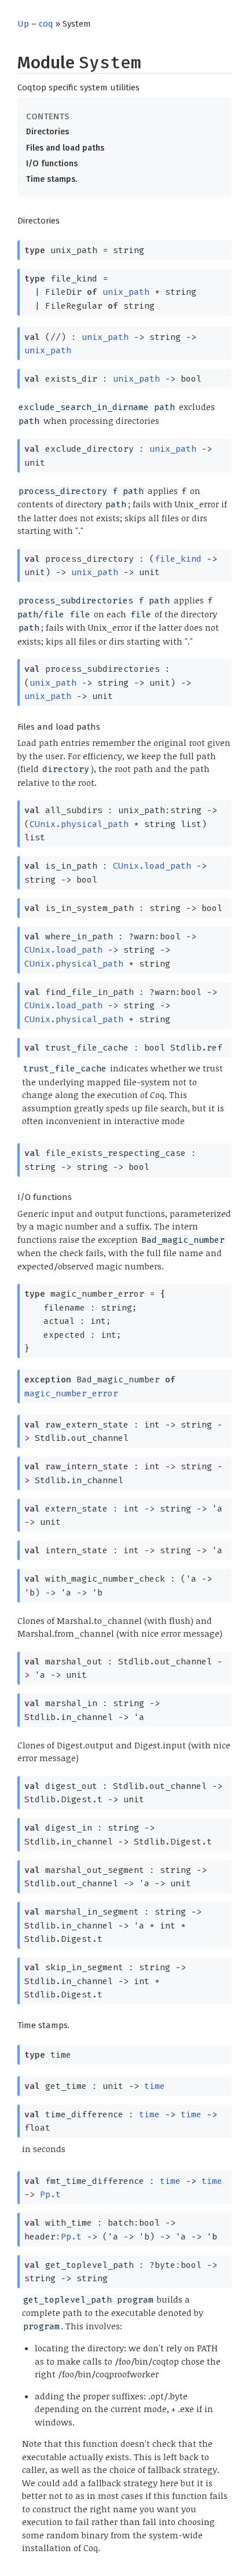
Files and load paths (65, 148)
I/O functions (52, 164)
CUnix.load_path (152, 866)
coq (46, 24)
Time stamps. (52, 179)
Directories (47, 132)
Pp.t (50, 2194)
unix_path (126, 292)
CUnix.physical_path (79, 824)
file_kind (178, 559)
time (155, 2086)
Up (23, 24)
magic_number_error (71, 1393)
